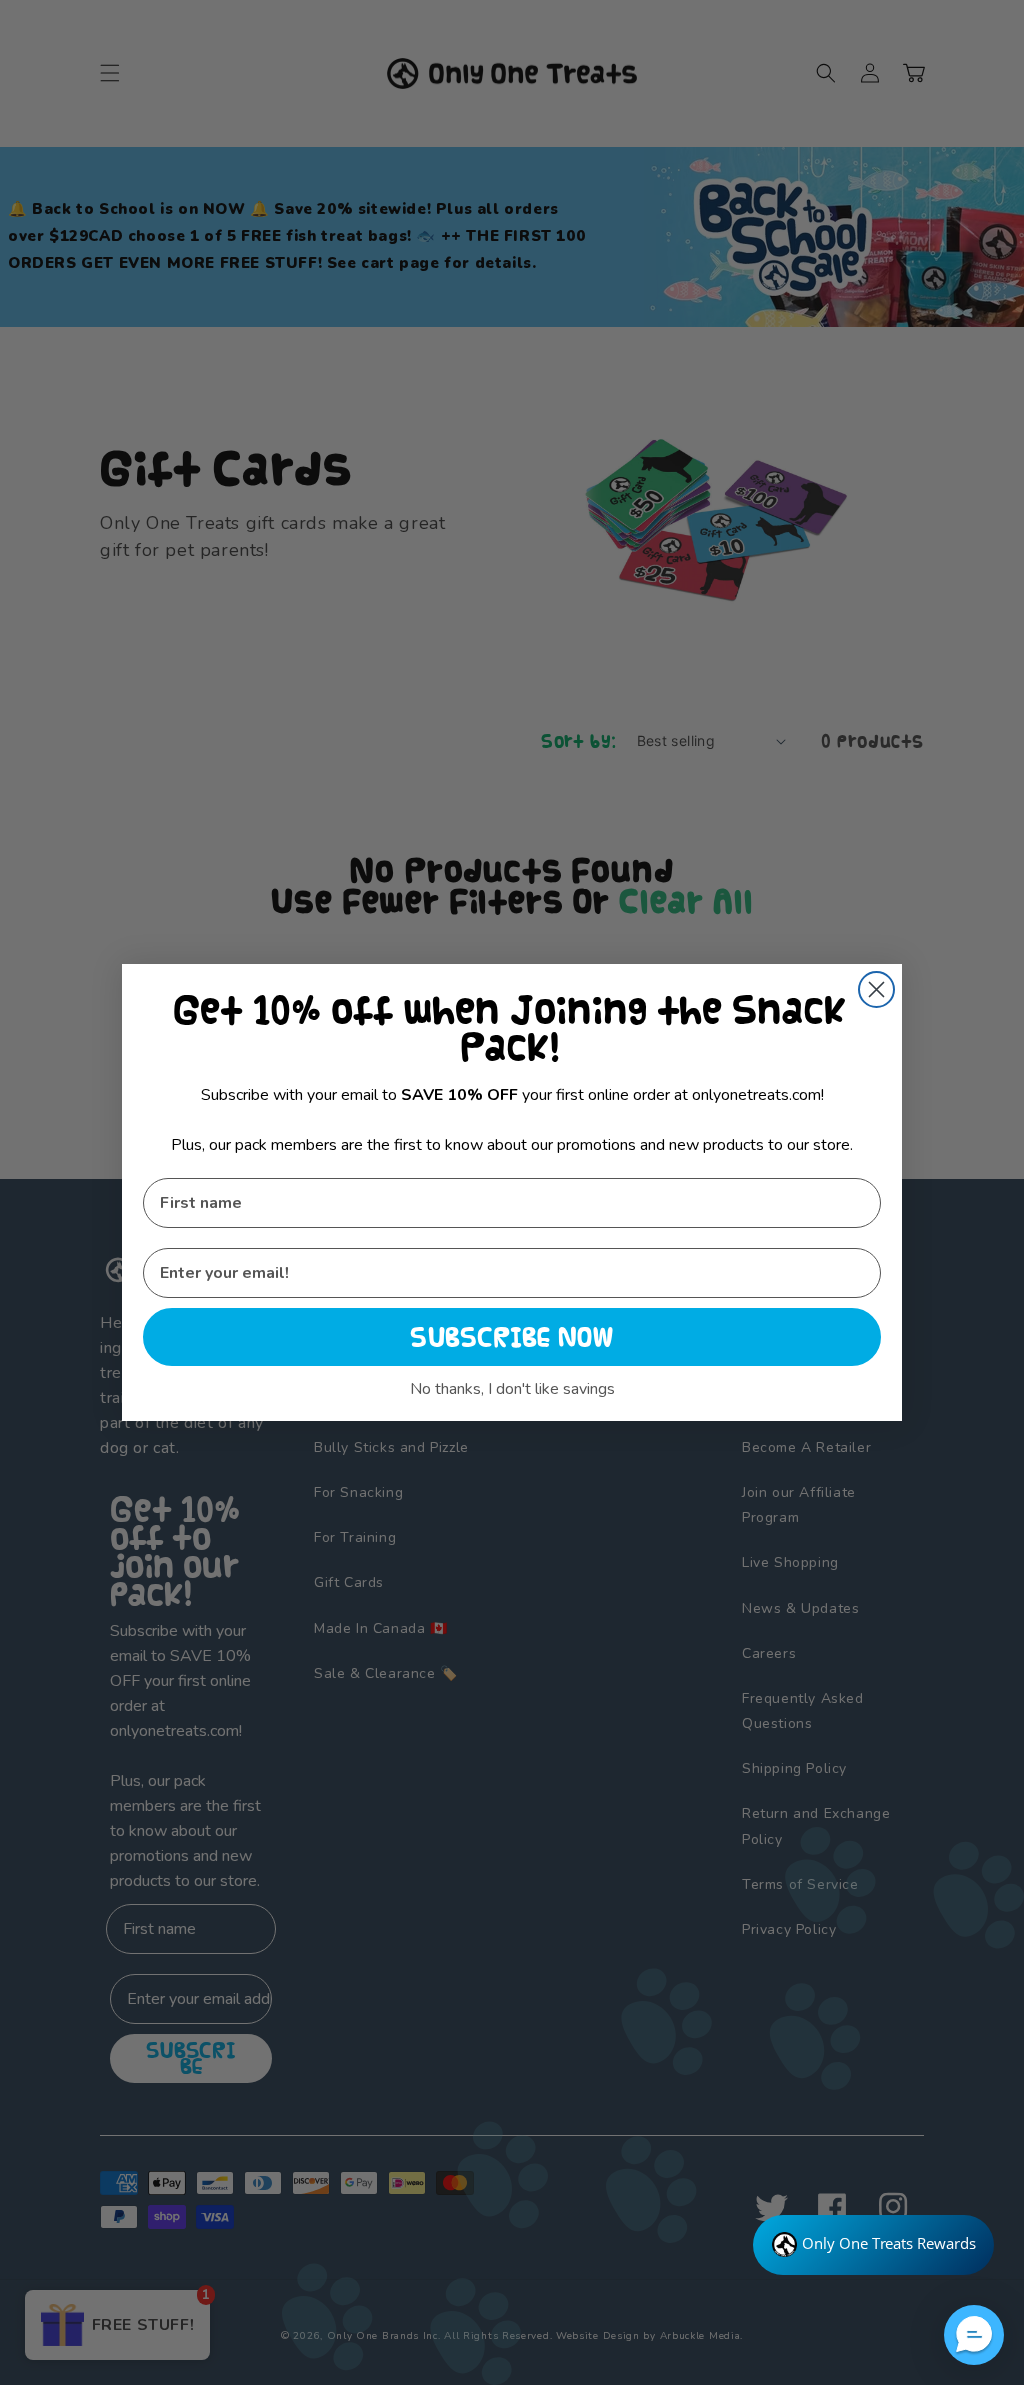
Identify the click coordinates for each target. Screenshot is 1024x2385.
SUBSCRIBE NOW (512, 1337)
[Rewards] (873, 2245)
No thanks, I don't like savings (512, 1389)
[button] (974, 2335)
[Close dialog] (876, 989)
